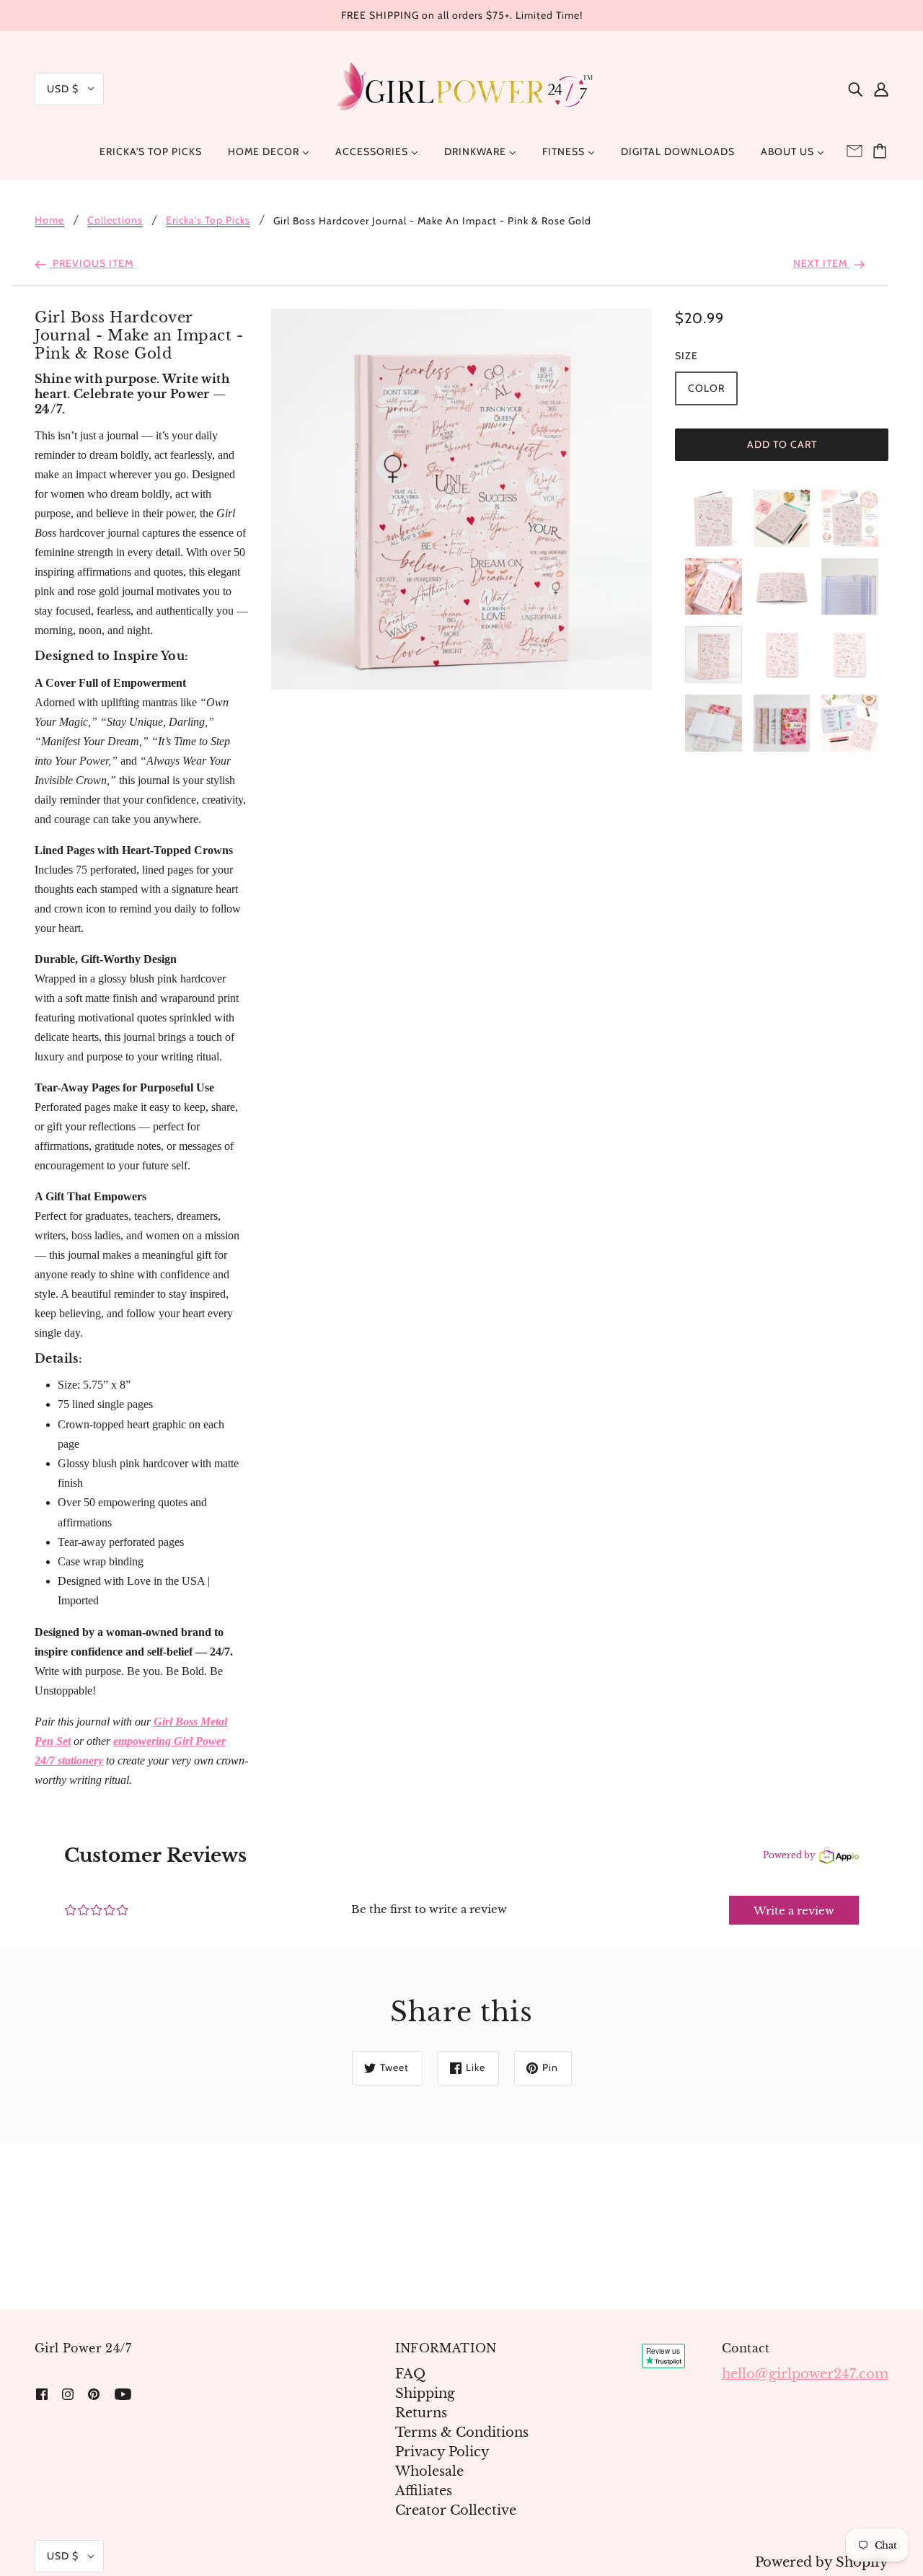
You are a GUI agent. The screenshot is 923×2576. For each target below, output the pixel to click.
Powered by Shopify (822, 2562)
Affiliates (424, 2491)
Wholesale (429, 2471)
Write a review (794, 1911)
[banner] (461, 88)
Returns (421, 2413)
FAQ (410, 2374)
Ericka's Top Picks (208, 221)
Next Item (822, 263)
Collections (115, 221)
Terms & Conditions (462, 2432)
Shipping (425, 2393)
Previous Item (92, 263)
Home (49, 221)
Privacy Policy (442, 2452)
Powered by (789, 1855)
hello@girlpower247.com (805, 2374)
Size (686, 356)
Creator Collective (456, 2510)
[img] (855, 89)
